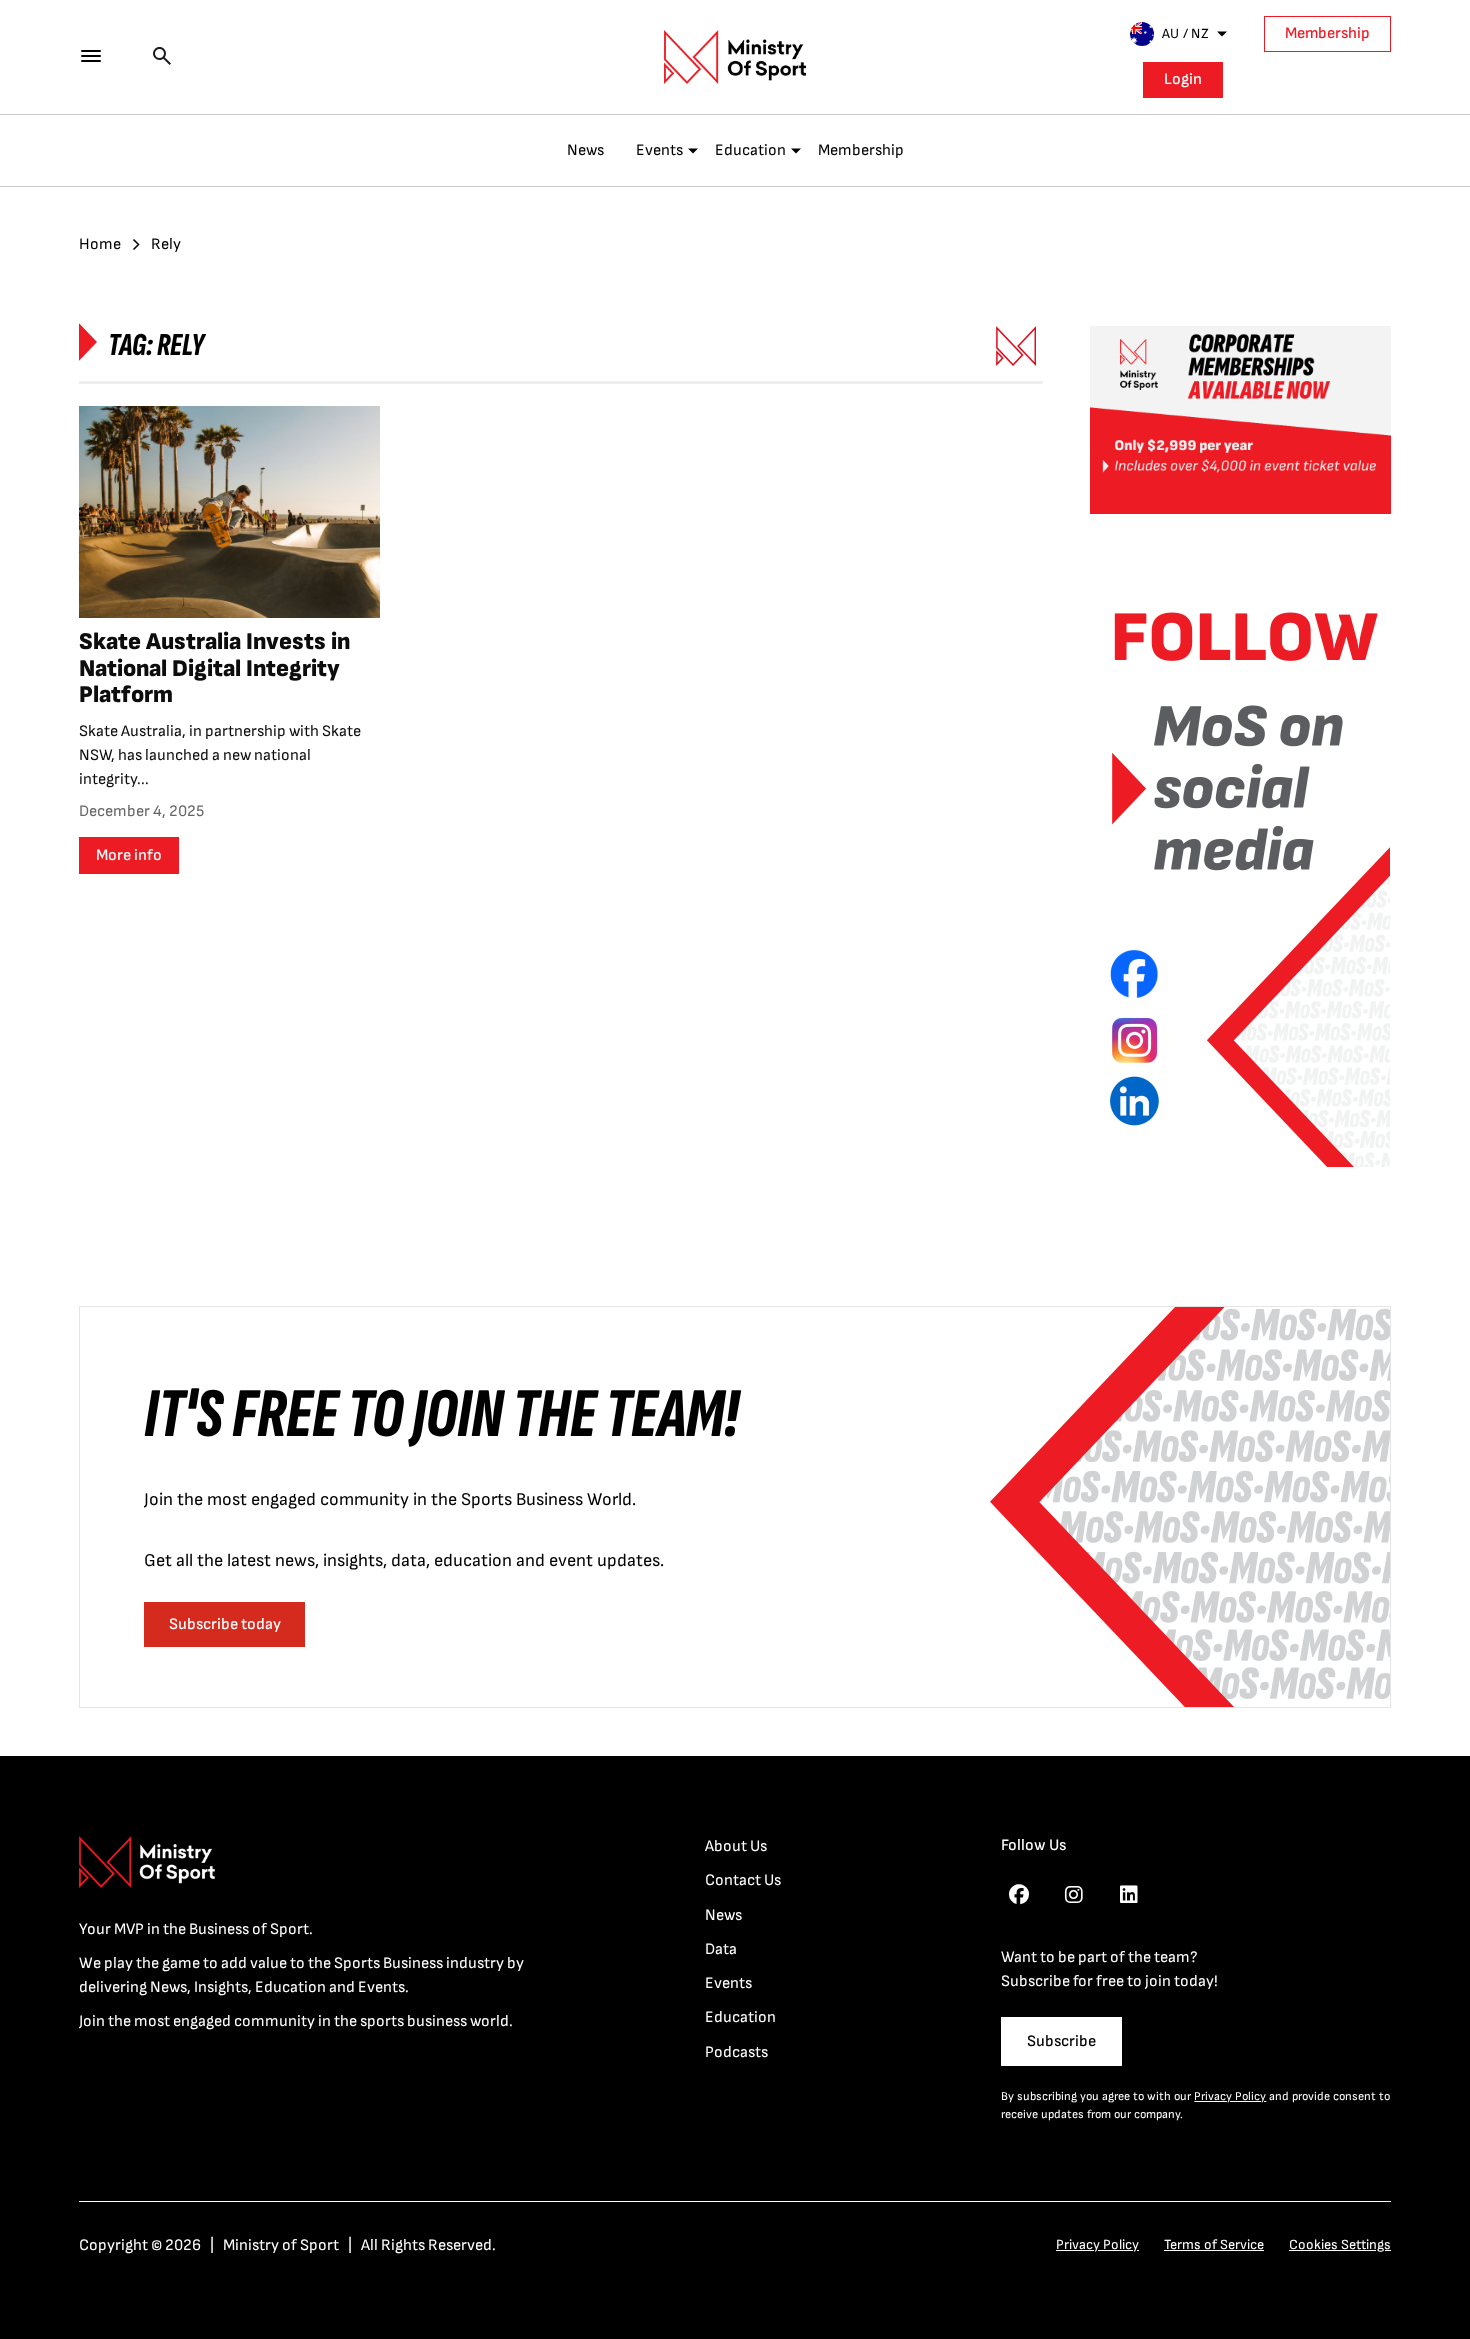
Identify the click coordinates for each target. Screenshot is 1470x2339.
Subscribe (1061, 2041)
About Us (736, 1846)
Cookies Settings (1340, 2244)
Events (659, 150)
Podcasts (736, 2052)
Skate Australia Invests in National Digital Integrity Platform (214, 668)
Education (750, 150)
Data (721, 1949)
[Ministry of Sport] (735, 57)
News (585, 150)
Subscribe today (225, 1624)
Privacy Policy (1230, 2096)
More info (129, 855)
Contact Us (743, 1880)
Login (1183, 79)
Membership (1327, 33)
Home (100, 244)
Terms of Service (1214, 2244)
